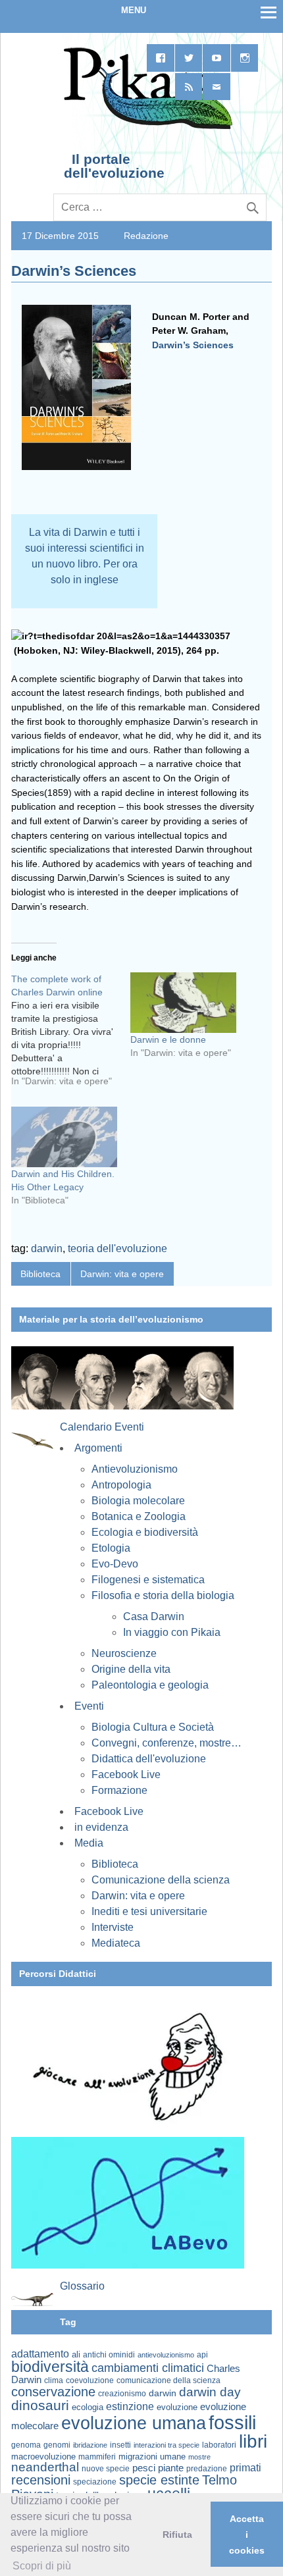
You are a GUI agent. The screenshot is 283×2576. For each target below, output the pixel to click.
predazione (207, 2468)
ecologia (88, 2407)
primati (245, 2468)
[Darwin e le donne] (183, 1003)
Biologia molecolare (138, 1501)
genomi (57, 2445)
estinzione (130, 2406)
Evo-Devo (115, 1564)
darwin (47, 1249)
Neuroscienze (124, 1653)
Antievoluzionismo (135, 1469)
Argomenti (98, 1448)
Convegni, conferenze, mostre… (167, 1743)
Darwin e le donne (168, 1039)
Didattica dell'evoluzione (149, 1759)
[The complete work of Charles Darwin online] (71, 1035)
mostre (199, 2457)
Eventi (89, 1706)
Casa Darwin (154, 1617)
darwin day (210, 2392)
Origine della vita (131, 1669)
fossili (232, 2422)
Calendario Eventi (102, 1427)
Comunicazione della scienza (161, 1880)
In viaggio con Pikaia (172, 1632)
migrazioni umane (152, 2457)
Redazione (146, 236)
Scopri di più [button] (42, 2566)
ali (76, 2354)
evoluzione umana (134, 2423)
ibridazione (90, 2445)
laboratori (219, 2445)
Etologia (111, 1548)
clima (54, 2380)
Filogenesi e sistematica (148, 1580)
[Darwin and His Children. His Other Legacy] (64, 1137)
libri (253, 2441)
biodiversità (50, 2367)
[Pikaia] (146, 128)
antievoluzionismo (166, 2355)
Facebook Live (126, 1774)
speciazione (95, 2482)
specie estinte (159, 2480)
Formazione (119, 1790)
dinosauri (40, 2405)
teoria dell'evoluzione (117, 1249)
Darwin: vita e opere (122, 1274)
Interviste (113, 1927)
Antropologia (121, 1485)
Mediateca (116, 1943)
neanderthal (45, 2467)
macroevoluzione (43, 2457)
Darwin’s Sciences (193, 345)
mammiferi (97, 2457)
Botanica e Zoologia (139, 1516)
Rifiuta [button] (177, 2535)
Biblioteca (40, 1274)
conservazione (53, 2392)
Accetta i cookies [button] (247, 2535)
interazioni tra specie (167, 2445)
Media (89, 1843)
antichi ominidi (109, 2355)
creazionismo (122, 2393)
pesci (144, 2468)
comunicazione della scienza (168, 2380)
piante (171, 2468)
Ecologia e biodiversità (145, 1532)
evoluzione (177, 2407)
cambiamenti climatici (148, 2368)
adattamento (40, 2354)
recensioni (41, 2480)
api (202, 2355)
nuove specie (106, 2468)
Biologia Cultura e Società (153, 1727)
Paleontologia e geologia (150, 1685)
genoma (26, 2445)
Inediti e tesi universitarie (149, 1911)
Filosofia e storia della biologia (163, 1595)
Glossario (82, 2286)
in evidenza (101, 1827)
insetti (120, 2445)
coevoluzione (90, 2380)
